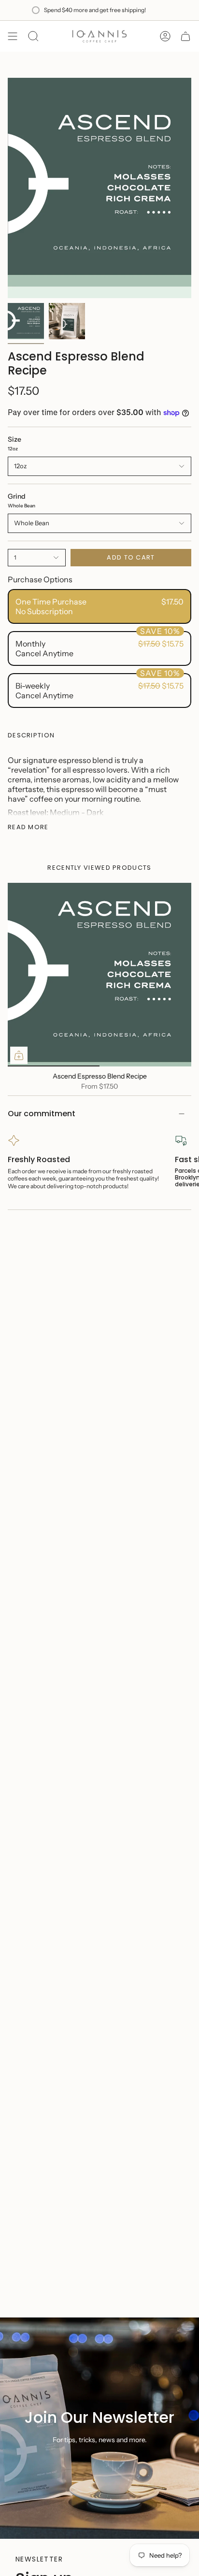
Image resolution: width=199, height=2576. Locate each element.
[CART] (185, 36)
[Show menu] (13, 36)
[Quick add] (19, 1055)
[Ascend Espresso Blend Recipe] (99, 975)
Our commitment (42, 1114)
